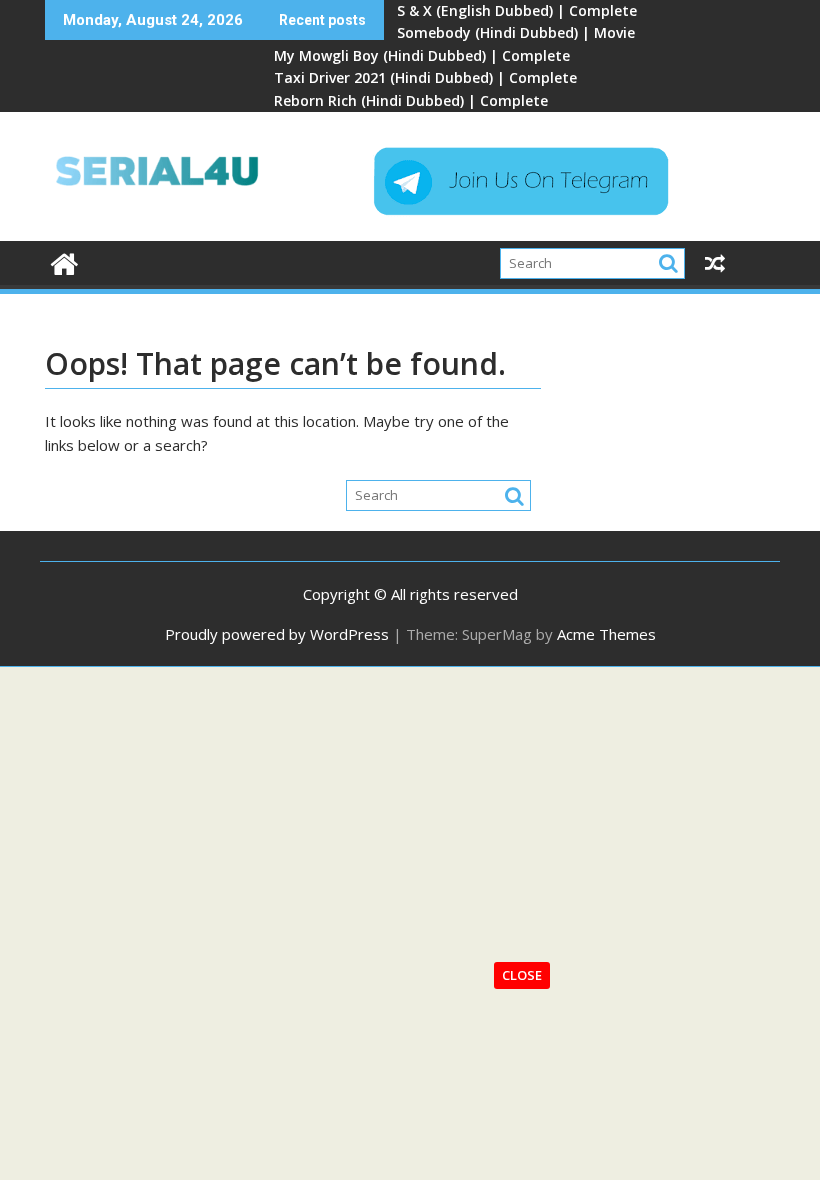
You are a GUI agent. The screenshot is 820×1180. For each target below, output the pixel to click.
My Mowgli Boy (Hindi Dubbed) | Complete (422, 55)
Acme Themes (606, 634)
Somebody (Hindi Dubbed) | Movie (516, 32)
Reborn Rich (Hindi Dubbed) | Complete (411, 100)
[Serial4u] (64, 261)
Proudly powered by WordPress (277, 634)
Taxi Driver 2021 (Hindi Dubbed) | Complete (425, 77)
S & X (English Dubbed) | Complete (517, 10)
